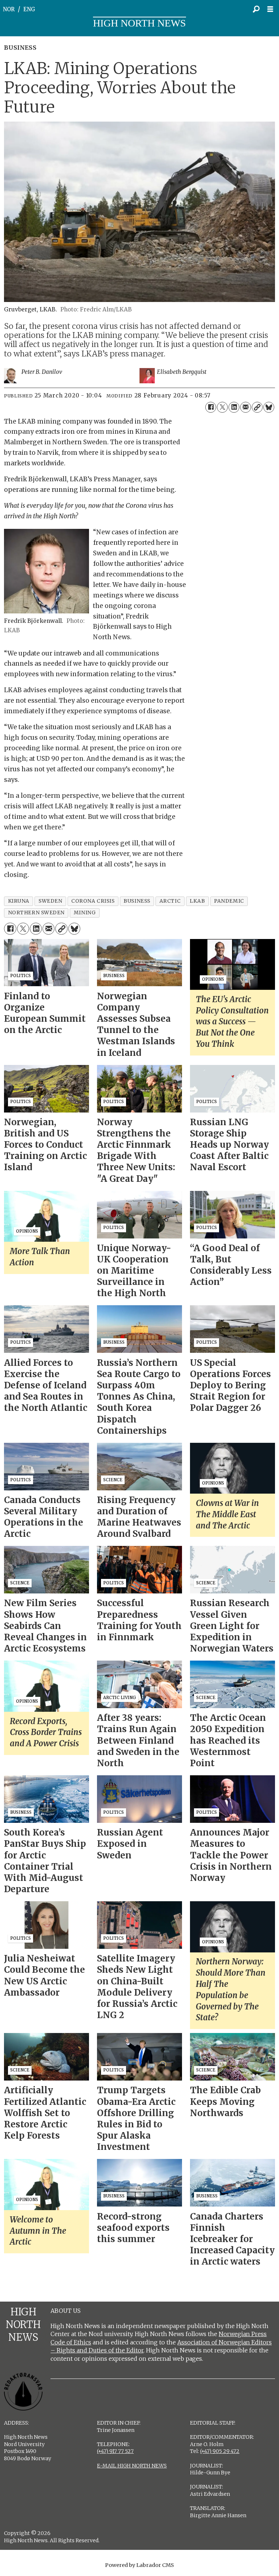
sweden (50, 901)
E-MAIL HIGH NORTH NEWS (132, 2466)
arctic (170, 901)
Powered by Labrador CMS (139, 2565)
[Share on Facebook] (211, 407)
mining (85, 913)
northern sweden (36, 913)
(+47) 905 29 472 (220, 2451)
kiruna (19, 901)
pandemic (229, 901)
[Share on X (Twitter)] (222, 407)
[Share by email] (246, 407)
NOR (9, 9)
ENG (29, 9)
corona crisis (93, 901)
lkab (197, 901)
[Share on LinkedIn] (234, 407)
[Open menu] (272, 9)
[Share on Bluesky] (269, 407)
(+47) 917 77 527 (115, 2451)
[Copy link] (257, 407)
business (137, 901)
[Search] (256, 9)
